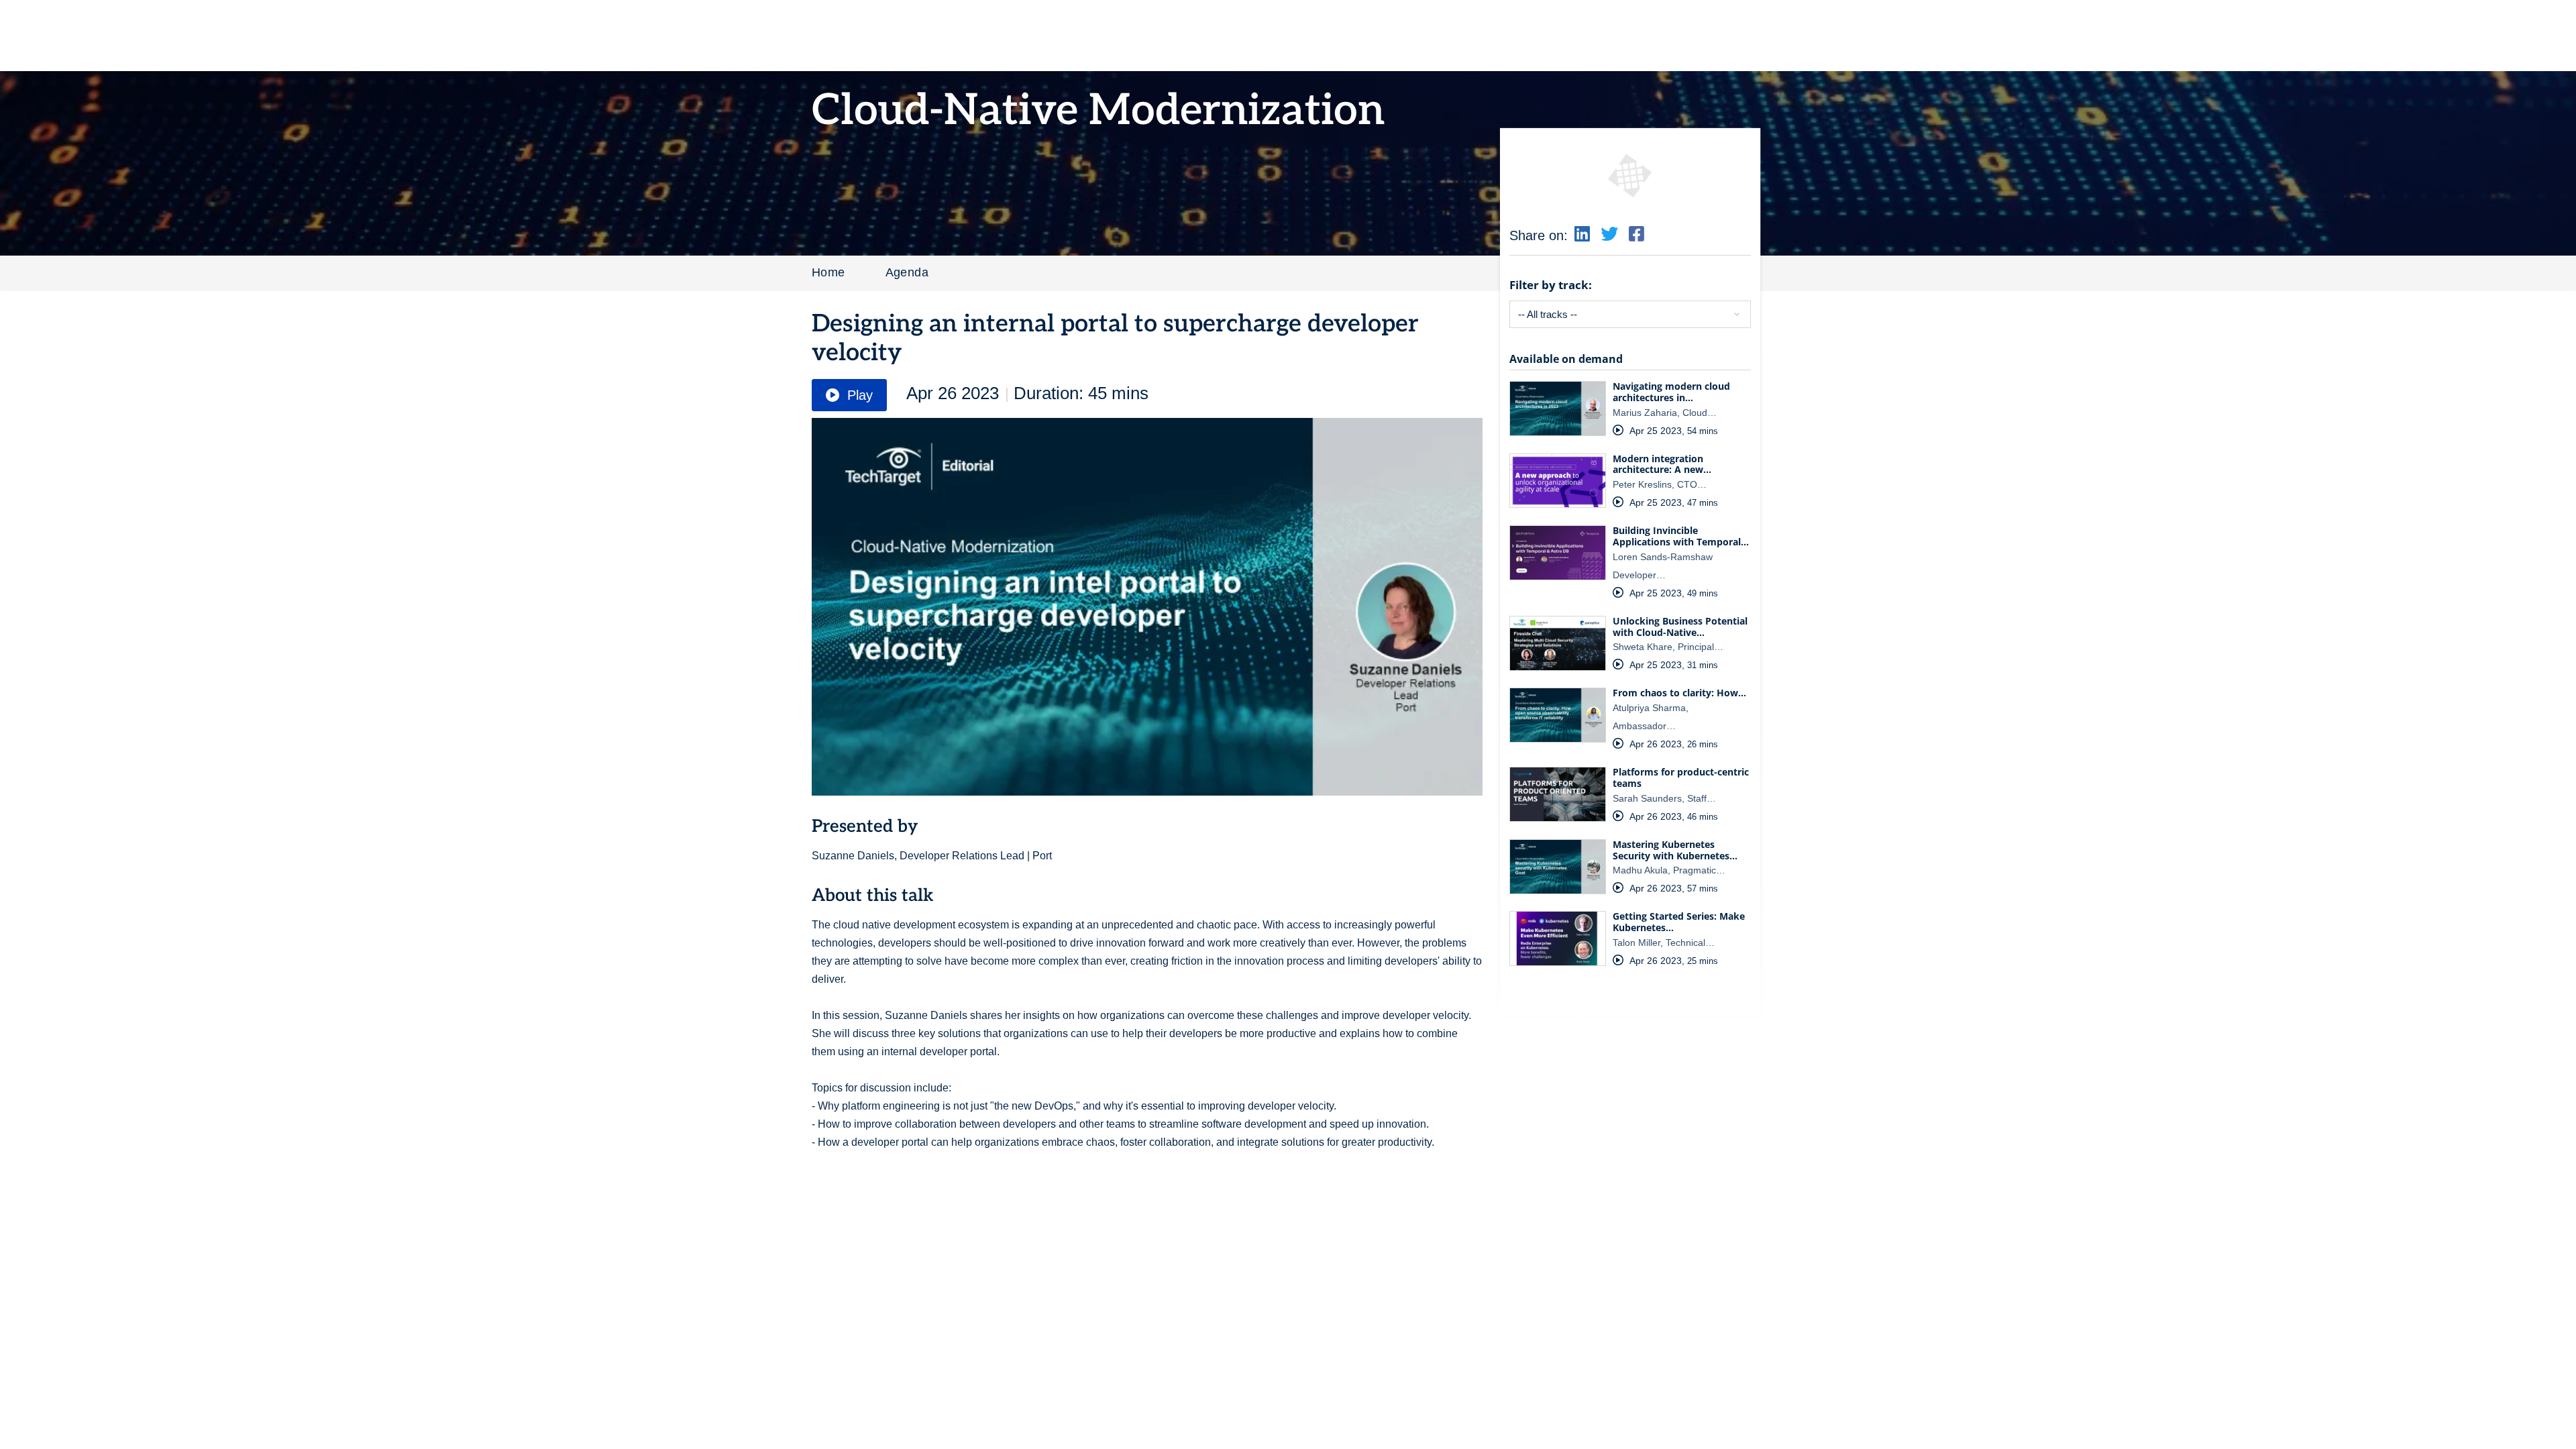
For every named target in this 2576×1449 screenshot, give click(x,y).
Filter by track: (1551, 285)
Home (828, 272)
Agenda (907, 272)
